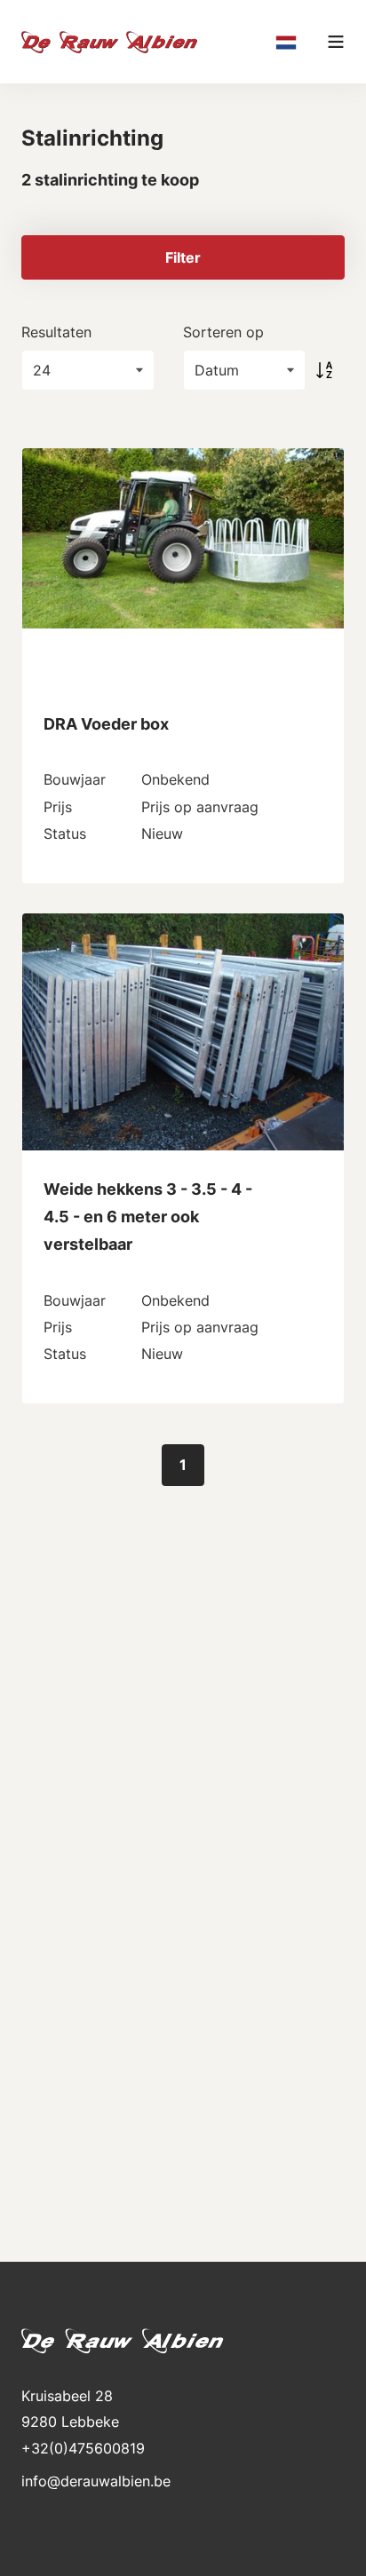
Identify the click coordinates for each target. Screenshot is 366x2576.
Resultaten (56, 332)
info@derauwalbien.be (96, 2481)
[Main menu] (336, 42)
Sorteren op (223, 332)
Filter (183, 257)
